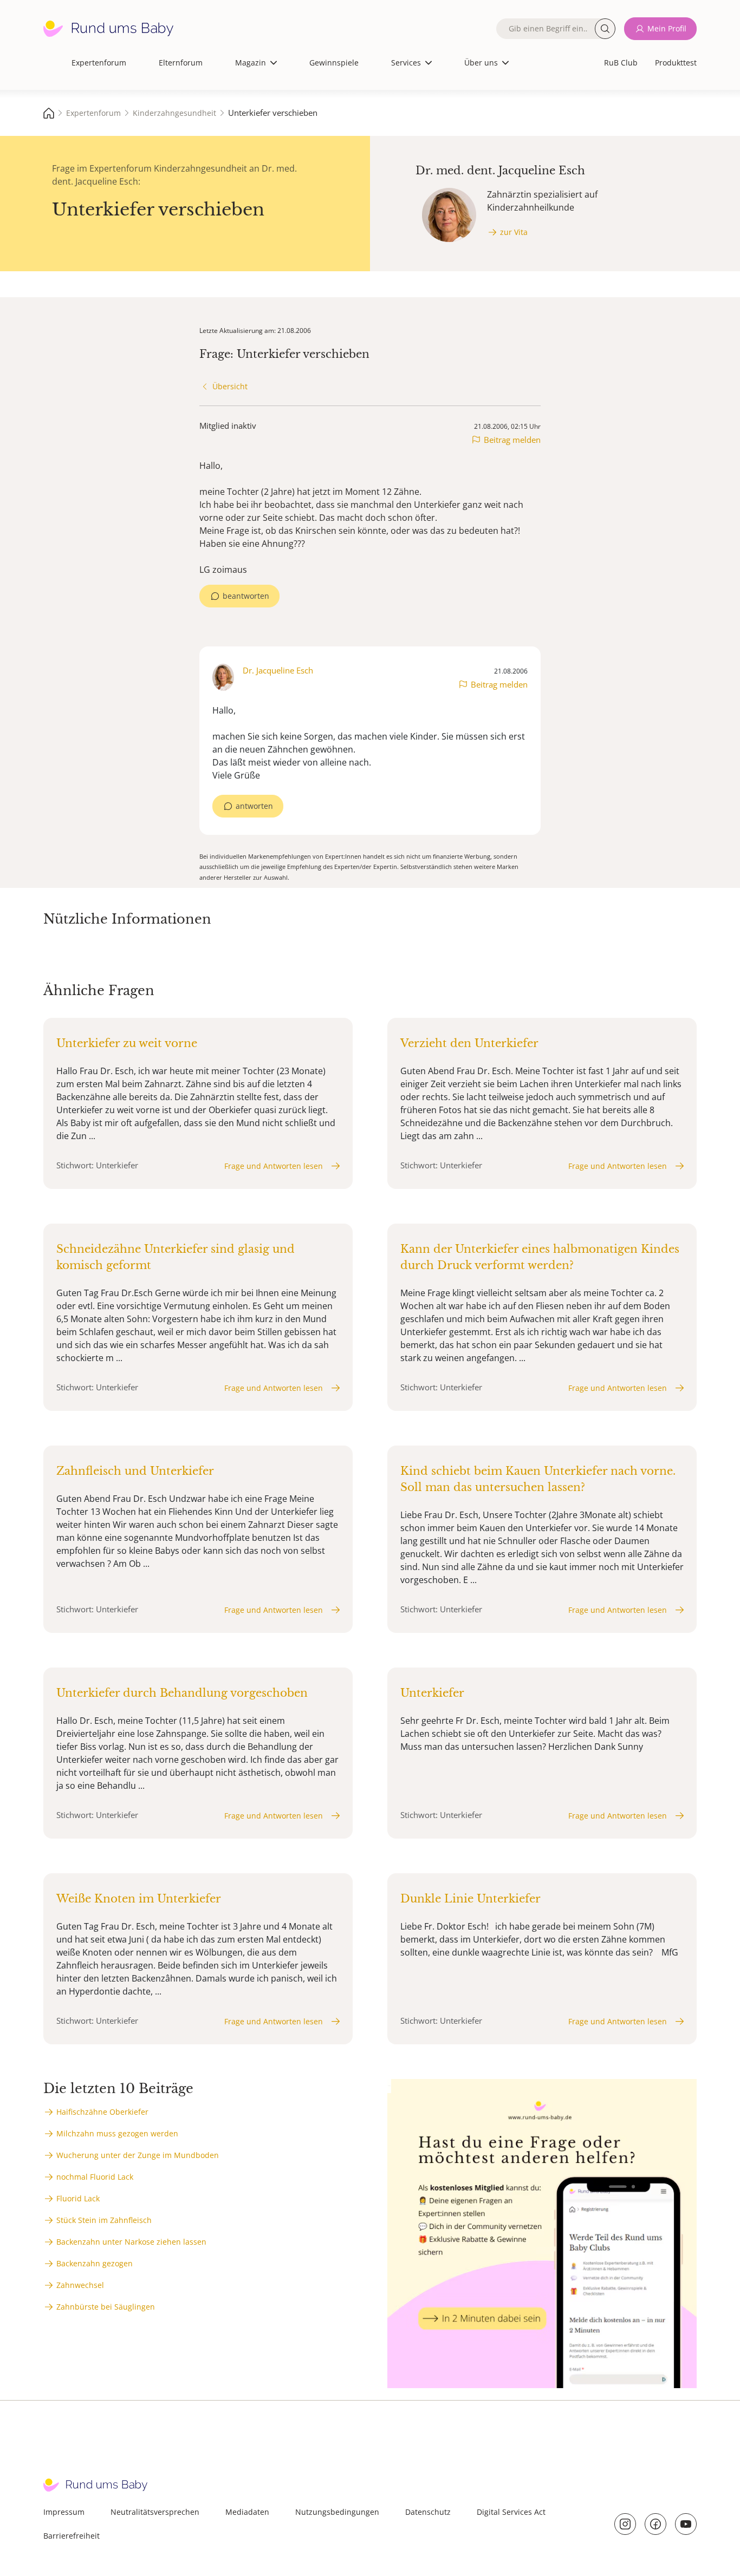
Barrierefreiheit (72, 2536)
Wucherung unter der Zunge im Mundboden (138, 2155)
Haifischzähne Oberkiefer (102, 2112)
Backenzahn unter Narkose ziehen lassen (131, 2242)
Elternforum (181, 63)
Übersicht (230, 386)
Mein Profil (667, 28)
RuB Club (621, 63)
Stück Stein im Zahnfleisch (104, 2220)
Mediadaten (247, 2512)
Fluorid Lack (78, 2198)
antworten (254, 806)
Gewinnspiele (334, 63)
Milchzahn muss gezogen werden (117, 2133)
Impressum (64, 2512)
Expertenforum (99, 63)
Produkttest (676, 63)
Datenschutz (428, 2512)
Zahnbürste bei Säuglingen (106, 2307)
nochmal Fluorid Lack (95, 2177)
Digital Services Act (511, 2512)
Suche (605, 29)
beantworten (246, 596)
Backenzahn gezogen (95, 2263)
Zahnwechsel (80, 2285)
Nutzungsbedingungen (337, 2512)
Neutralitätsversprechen (155, 2512)
